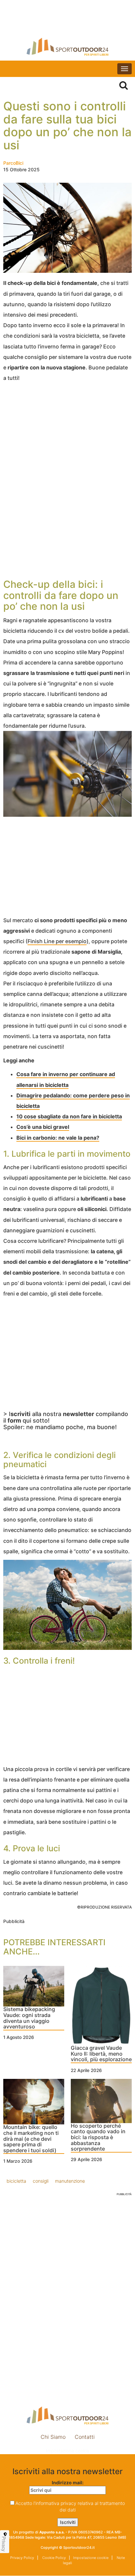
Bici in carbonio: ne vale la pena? (58, 1138)
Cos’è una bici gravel (43, 1127)
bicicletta (16, 2181)
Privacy (4, 2544)
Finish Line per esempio (57, 941)
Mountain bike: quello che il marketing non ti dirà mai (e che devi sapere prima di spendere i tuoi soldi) (31, 2139)
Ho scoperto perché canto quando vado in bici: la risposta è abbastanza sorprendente (98, 2137)
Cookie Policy (54, 2558)
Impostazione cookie (67, 2451)
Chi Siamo (53, 2437)
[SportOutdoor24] (67, 47)
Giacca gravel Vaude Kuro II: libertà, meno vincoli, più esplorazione (101, 2054)
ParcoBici (13, 163)
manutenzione (70, 2181)
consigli (41, 2181)
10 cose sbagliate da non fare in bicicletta (69, 1116)
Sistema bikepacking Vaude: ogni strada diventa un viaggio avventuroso (29, 2018)
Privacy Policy (22, 2558)
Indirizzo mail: (68, 2483)
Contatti (85, 2437)
